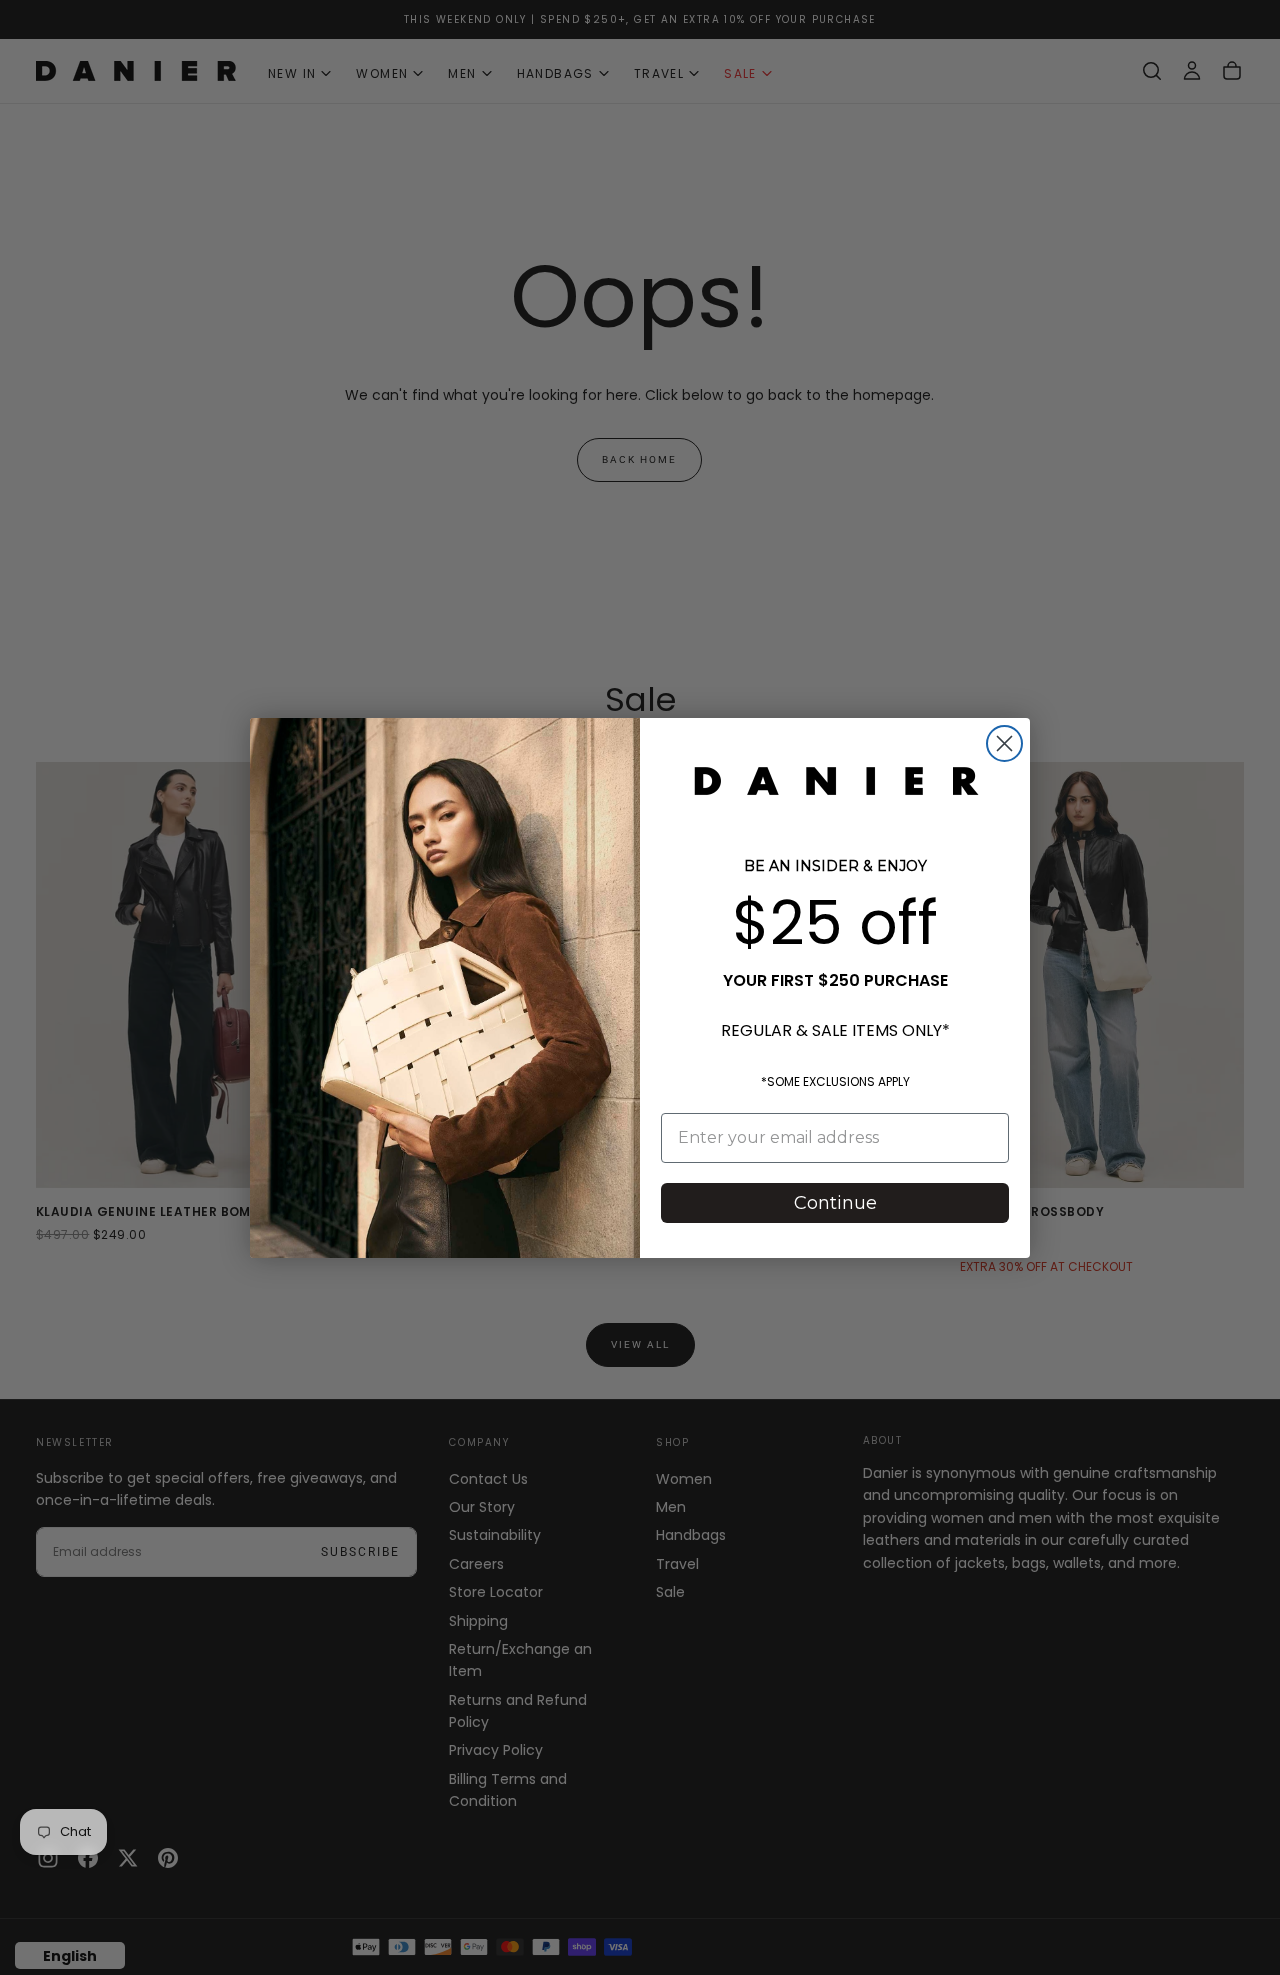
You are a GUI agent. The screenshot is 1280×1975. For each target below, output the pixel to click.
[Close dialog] (1004, 743)
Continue (835, 1203)
